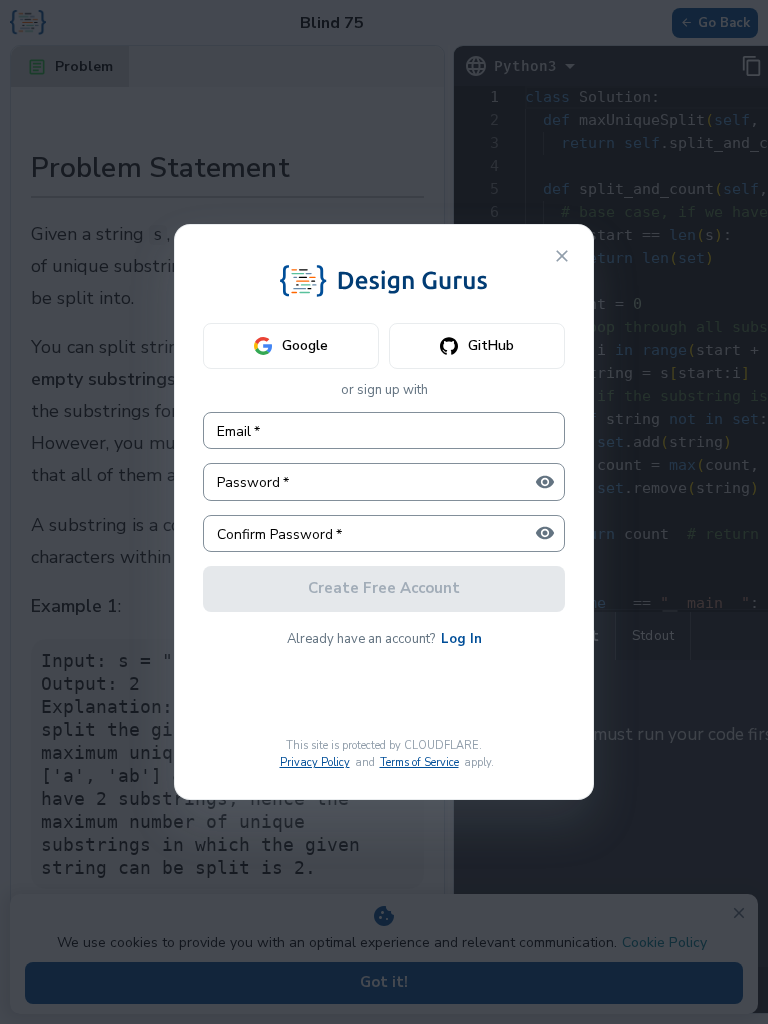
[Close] (562, 256)
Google (305, 345)
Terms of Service (419, 762)
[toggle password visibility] (545, 482)
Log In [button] (461, 639)
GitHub (491, 345)
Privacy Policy (315, 762)
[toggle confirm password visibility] (545, 533)
